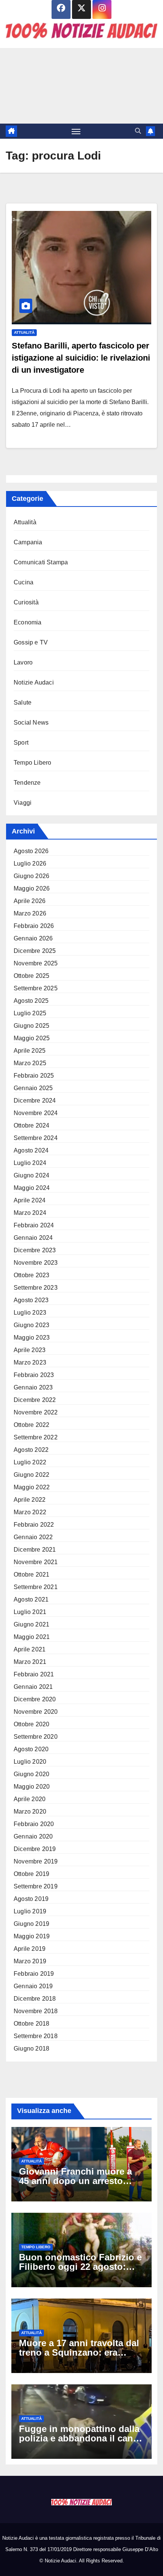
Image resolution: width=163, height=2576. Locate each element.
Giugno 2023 (31, 1325)
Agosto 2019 (31, 1899)
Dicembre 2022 (35, 1400)
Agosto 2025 (31, 1001)
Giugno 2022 (31, 1475)
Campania (28, 542)
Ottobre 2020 (31, 1724)
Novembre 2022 (36, 1412)
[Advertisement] (81, 86)
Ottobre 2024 (31, 1125)
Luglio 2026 (30, 864)
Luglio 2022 (30, 1462)
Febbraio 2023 (34, 1375)
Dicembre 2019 (35, 1849)
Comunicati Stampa (41, 562)
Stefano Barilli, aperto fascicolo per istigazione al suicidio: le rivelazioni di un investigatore (81, 358)
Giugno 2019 (31, 1924)
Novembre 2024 (36, 1113)
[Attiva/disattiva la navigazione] (76, 131)
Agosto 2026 (31, 851)
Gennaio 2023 (33, 1387)
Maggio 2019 (32, 1936)
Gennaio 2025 (33, 1088)
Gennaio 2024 (33, 1238)
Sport (21, 743)
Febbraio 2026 (34, 926)
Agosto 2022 (31, 1450)
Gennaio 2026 (33, 938)
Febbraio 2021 (34, 1674)
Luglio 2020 (30, 1762)
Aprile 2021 (30, 1649)
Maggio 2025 (32, 1038)
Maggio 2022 (32, 1487)
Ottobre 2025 (31, 976)
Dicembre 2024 (35, 1101)
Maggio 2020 (32, 1787)
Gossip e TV (31, 642)
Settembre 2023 (36, 1288)
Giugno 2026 (31, 876)
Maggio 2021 (32, 1637)
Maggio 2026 (32, 888)
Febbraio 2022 (34, 1525)
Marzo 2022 (30, 1512)
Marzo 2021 (30, 1662)
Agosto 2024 (31, 1150)
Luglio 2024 (30, 1163)
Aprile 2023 (30, 1350)
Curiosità (26, 602)
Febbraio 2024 (34, 1225)
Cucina (24, 582)
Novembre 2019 (36, 1861)
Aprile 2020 (30, 1799)
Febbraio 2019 (34, 1974)
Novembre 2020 (36, 1712)
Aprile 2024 (30, 1200)
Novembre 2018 (36, 2011)
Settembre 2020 (36, 1737)
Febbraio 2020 (34, 1824)
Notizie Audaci (34, 682)
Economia (28, 622)
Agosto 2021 (31, 1599)
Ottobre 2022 (31, 1425)
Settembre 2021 (36, 1587)
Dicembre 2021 (35, 1550)
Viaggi (23, 803)
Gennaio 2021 (33, 1687)
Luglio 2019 (30, 1911)
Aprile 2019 (30, 1949)
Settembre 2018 (36, 2036)
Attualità (24, 332)
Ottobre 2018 (31, 2024)
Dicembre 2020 (35, 1699)
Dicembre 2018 (35, 1999)
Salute (23, 702)
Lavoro (23, 662)
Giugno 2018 (31, 2049)
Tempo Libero (32, 763)
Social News (31, 723)
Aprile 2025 (30, 1051)
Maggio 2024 (32, 1188)
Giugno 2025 (31, 1026)
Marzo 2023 (30, 1362)
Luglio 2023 (30, 1313)
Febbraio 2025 (34, 1076)
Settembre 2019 (36, 1886)
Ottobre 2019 (31, 1874)
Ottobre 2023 (31, 1275)
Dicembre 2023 (35, 1250)
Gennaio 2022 (33, 1537)
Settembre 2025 (36, 988)
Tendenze (27, 783)
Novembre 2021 (36, 1562)
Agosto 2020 (31, 1749)
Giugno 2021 (31, 1624)
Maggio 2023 (32, 1338)
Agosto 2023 (31, 1300)
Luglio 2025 (30, 1013)
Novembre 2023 (36, 1263)
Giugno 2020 (31, 1774)
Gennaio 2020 (33, 1836)
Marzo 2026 (30, 913)
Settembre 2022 (36, 1437)
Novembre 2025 (36, 963)
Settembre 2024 (36, 1138)
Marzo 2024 (30, 1213)
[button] (138, 131)
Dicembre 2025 (35, 951)
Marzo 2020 (30, 1812)
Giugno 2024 (31, 1175)
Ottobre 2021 (31, 1575)
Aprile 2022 (30, 1500)
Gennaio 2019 (33, 1986)
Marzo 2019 (30, 1961)
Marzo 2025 (30, 1063)
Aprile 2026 (30, 901)
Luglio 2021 (30, 1612)
